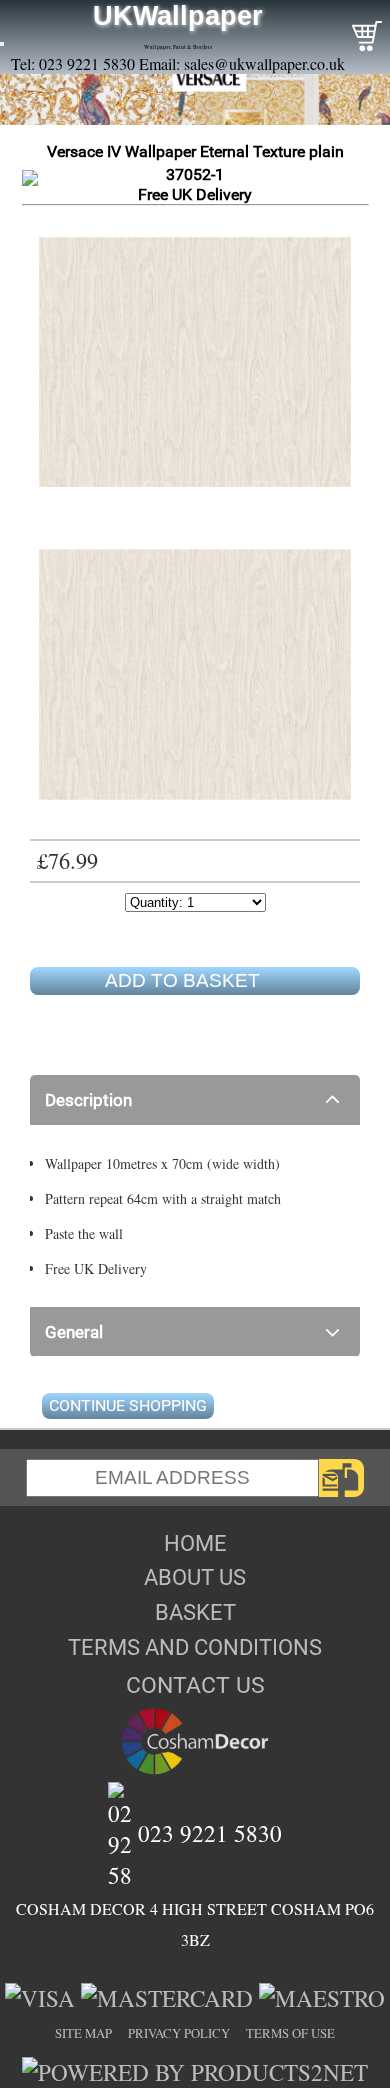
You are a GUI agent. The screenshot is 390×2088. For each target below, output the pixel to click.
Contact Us (195, 1685)
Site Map (83, 2033)
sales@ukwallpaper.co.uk (264, 63)
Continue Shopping (128, 1405)
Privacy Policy (179, 2033)
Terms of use (290, 2033)
